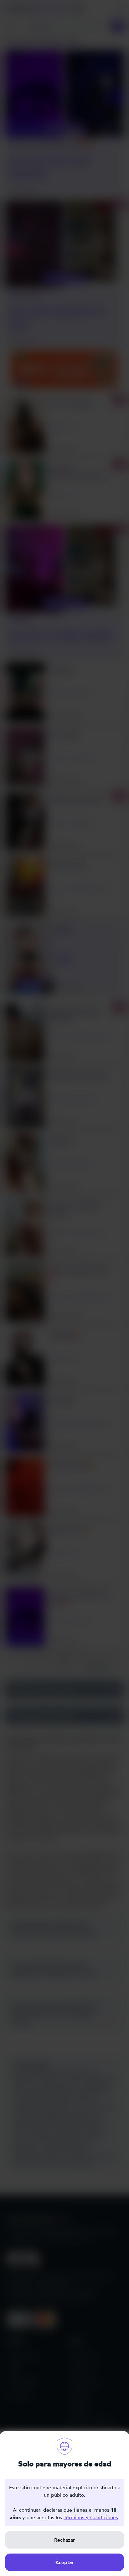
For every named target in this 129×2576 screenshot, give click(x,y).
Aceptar (64, 2562)
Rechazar (64, 2540)
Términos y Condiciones (91, 2517)
